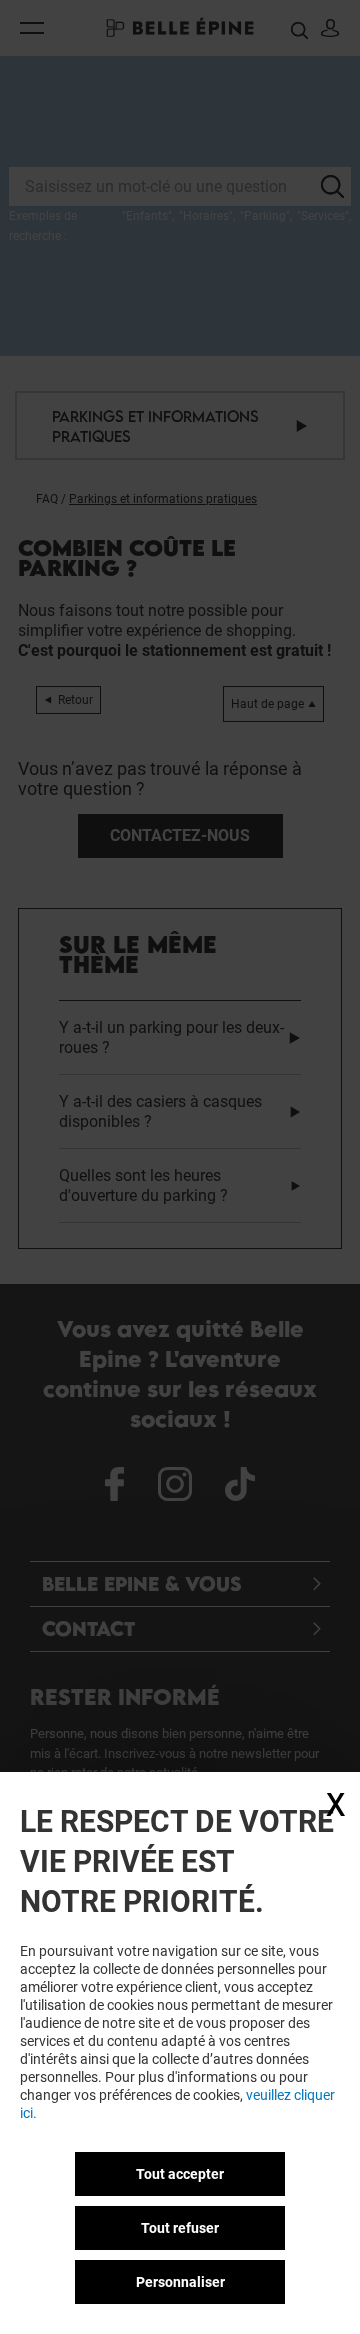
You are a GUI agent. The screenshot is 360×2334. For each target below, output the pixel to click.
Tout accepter (180, 2174)
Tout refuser (180, 2228)
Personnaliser (180, 2282)
